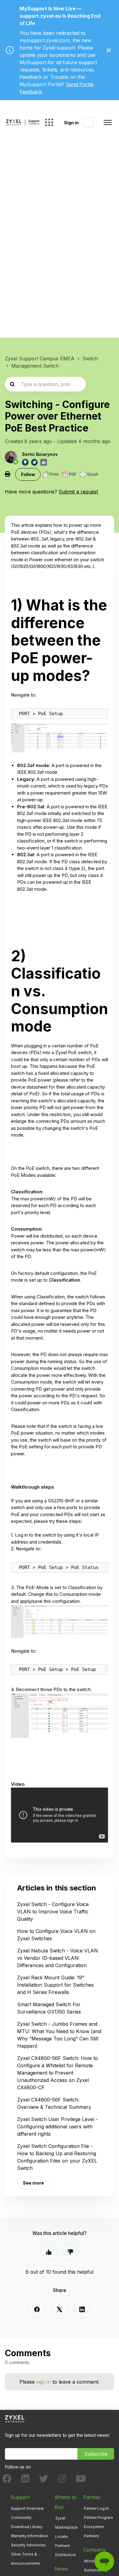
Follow (28, 474)
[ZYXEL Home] (15, 2419)
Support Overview (27, 2508)
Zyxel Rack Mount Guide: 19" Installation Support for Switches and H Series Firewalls (55, 1985)
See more (33, 2183)
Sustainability (96, 2570)
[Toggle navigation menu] (108, 122)
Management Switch (35, 366)
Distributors (66, 2555)
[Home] (23, 122)
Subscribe (96, 2454)
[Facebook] (37, 2309)
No (70, 2252)
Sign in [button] (71, 123)
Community (21, 2518)
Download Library (27, 2527)
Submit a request (78, 492)
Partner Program (98, 2518)
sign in (44, 2382)
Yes (49, 2252)
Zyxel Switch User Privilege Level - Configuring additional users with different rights (58, 2127)
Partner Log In (96, 2508)
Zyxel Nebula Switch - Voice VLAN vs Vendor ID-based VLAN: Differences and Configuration (58, 1958)
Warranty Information (29, 2536)
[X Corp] (60, 2309)
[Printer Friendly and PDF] (70, 474)
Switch (90, 358)
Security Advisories (28, 2545)
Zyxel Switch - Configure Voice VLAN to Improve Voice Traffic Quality (53, 1912)
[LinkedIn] (82, 2309)
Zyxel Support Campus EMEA (40, 358)
